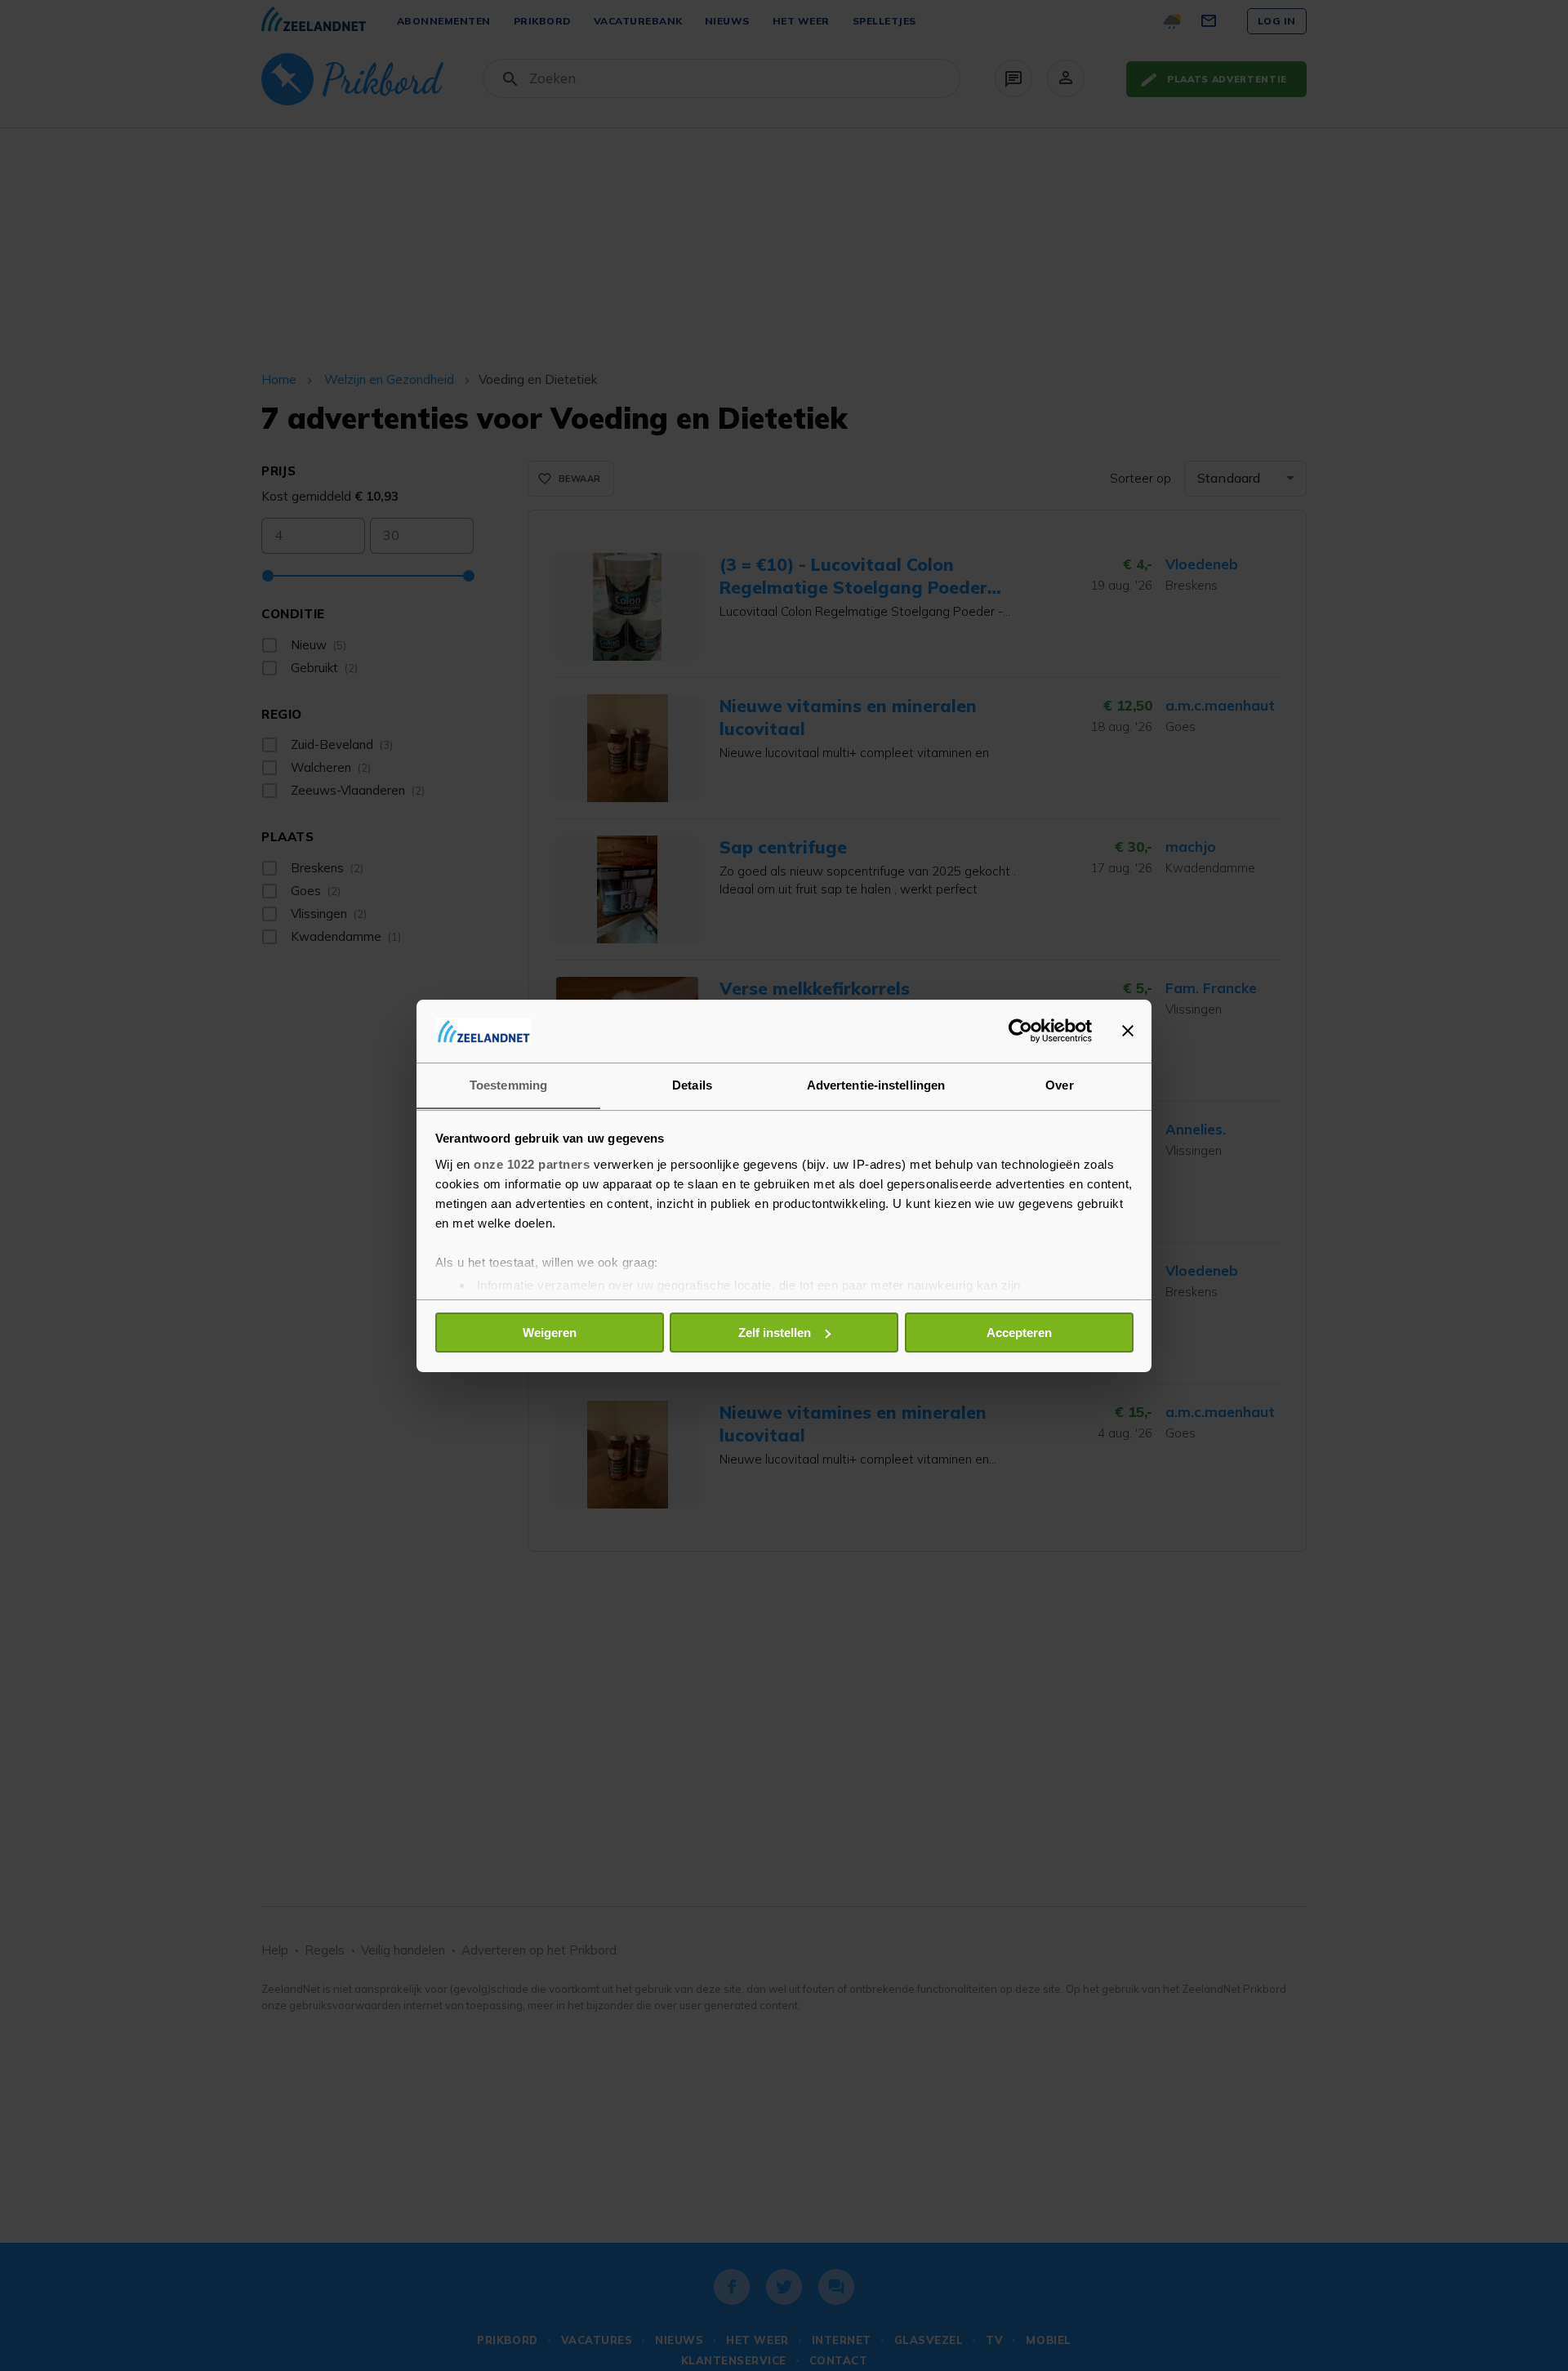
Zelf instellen (775, 1333)
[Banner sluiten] (1128, 1031)
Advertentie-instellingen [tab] (876, 1084)
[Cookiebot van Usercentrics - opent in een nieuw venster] (1020, 1031)
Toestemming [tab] (508, 1084)
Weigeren (550, 1333)
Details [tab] (692, 1084)
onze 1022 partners (532, 1163)
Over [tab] (1059, 1084)
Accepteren (1019, 1333)
